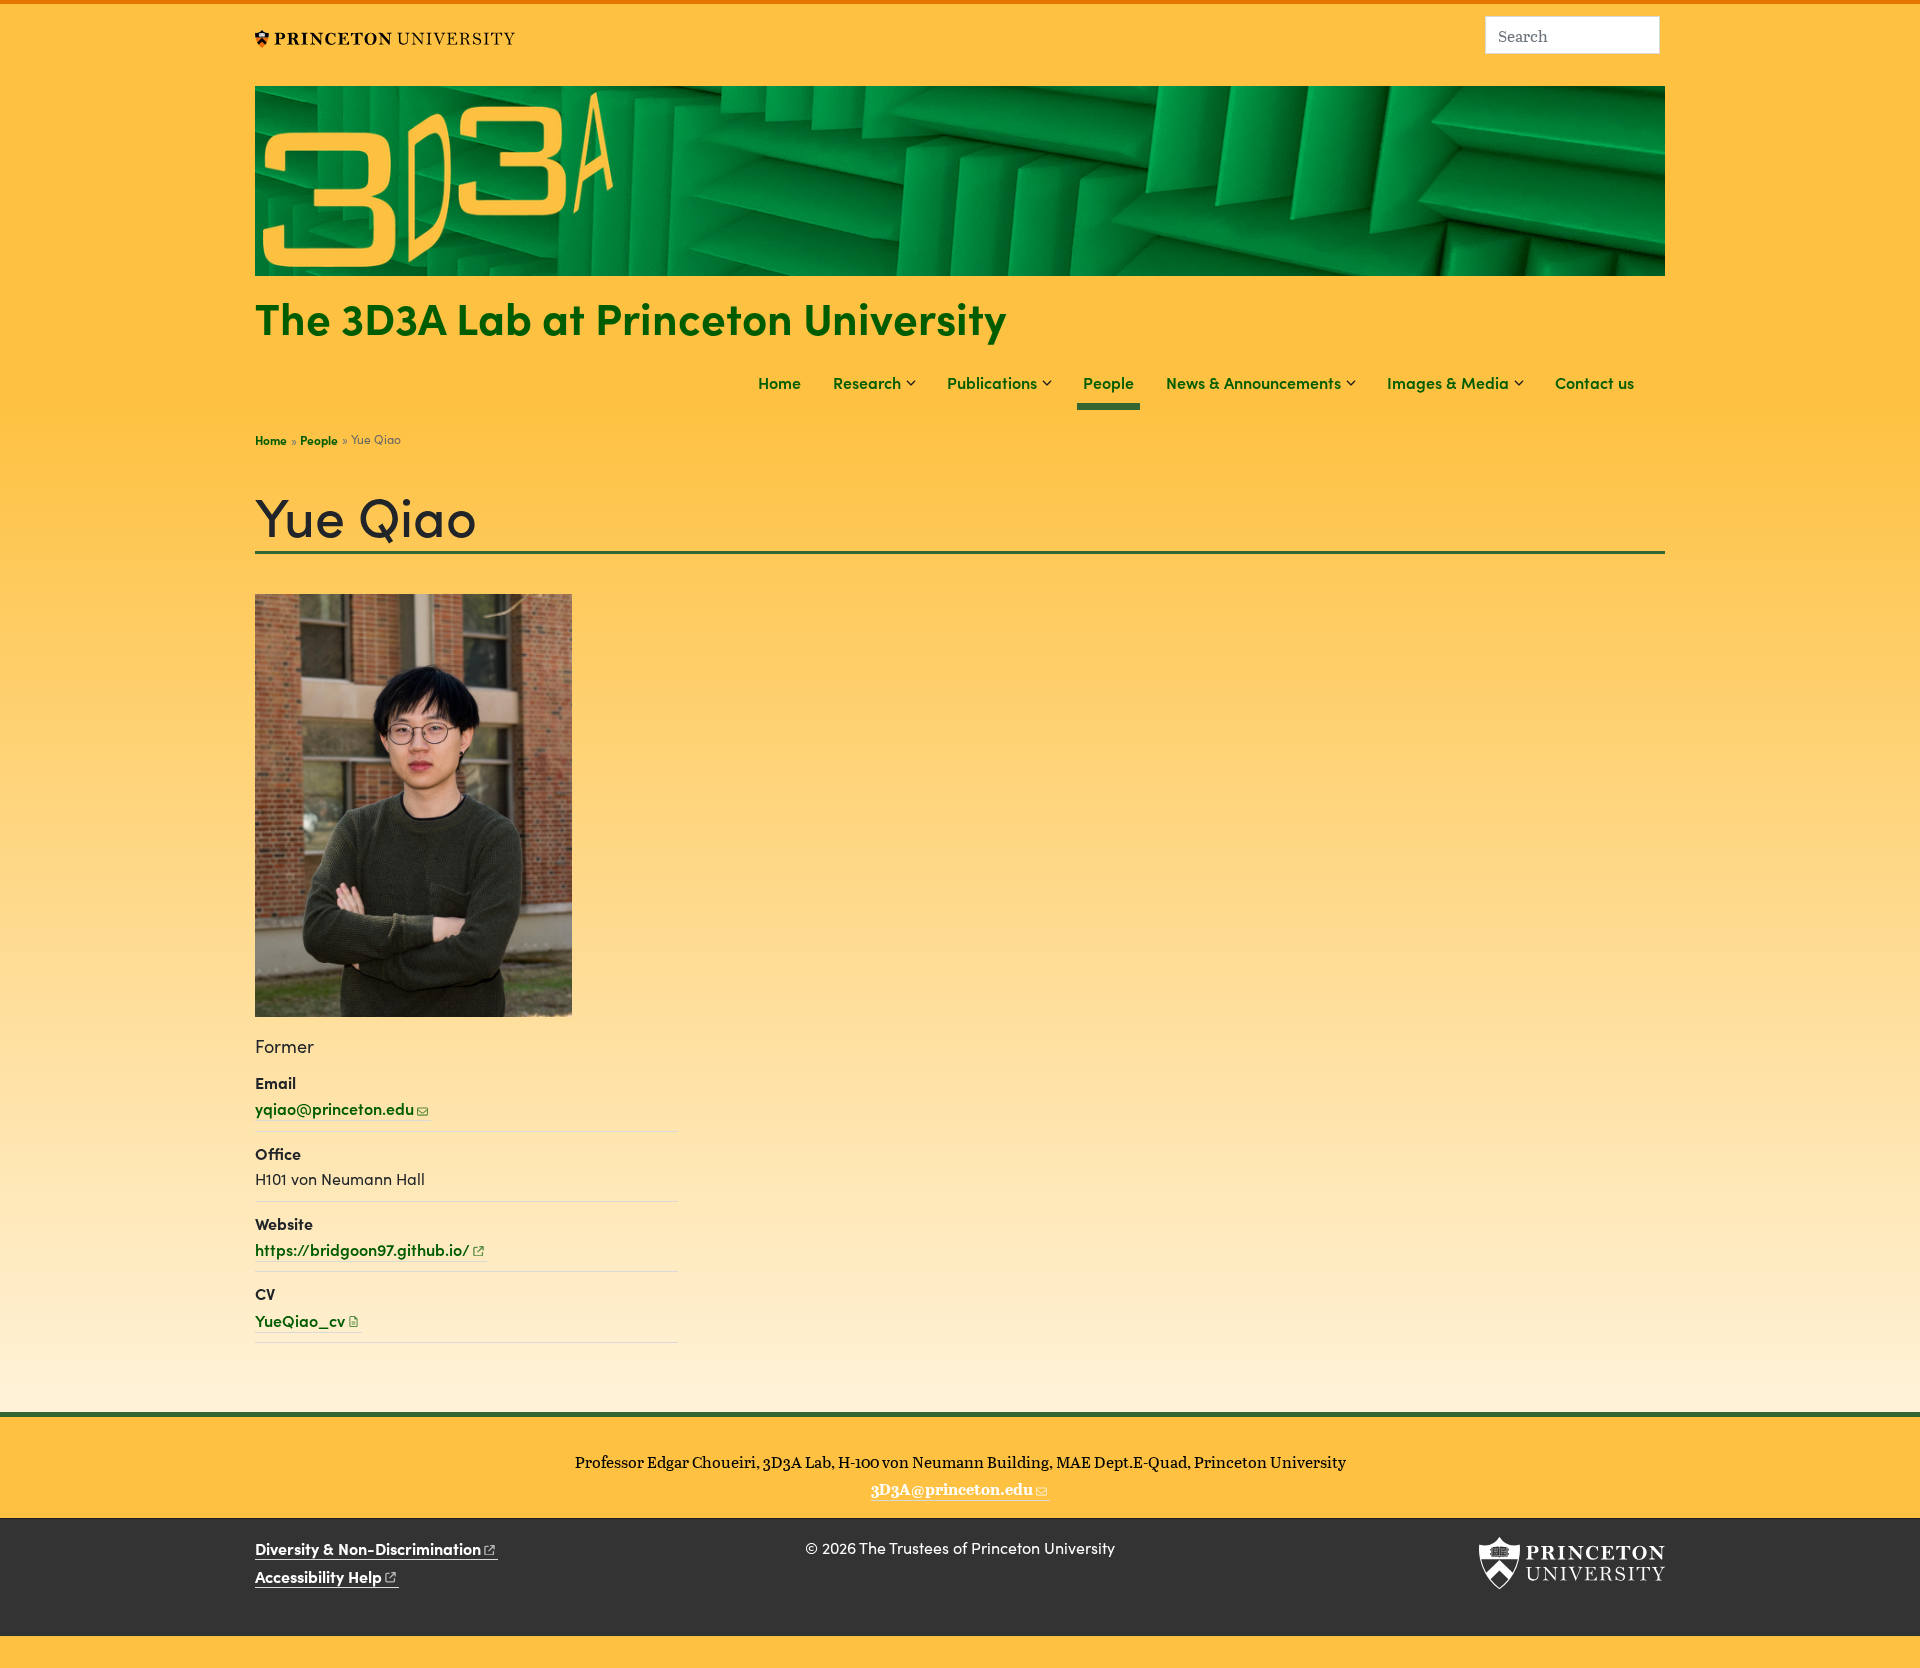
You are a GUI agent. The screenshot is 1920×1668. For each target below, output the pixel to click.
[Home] (960, 189)
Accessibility (318, 1576)
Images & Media (1448, 382)
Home (779, 382)
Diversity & (368, 1548)
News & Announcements (1253, 382)
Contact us (1594, 382)
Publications (992, 382)
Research (867, 382)
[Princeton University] (385, 36)
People (1111, 381)
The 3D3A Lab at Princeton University (630, 316)
